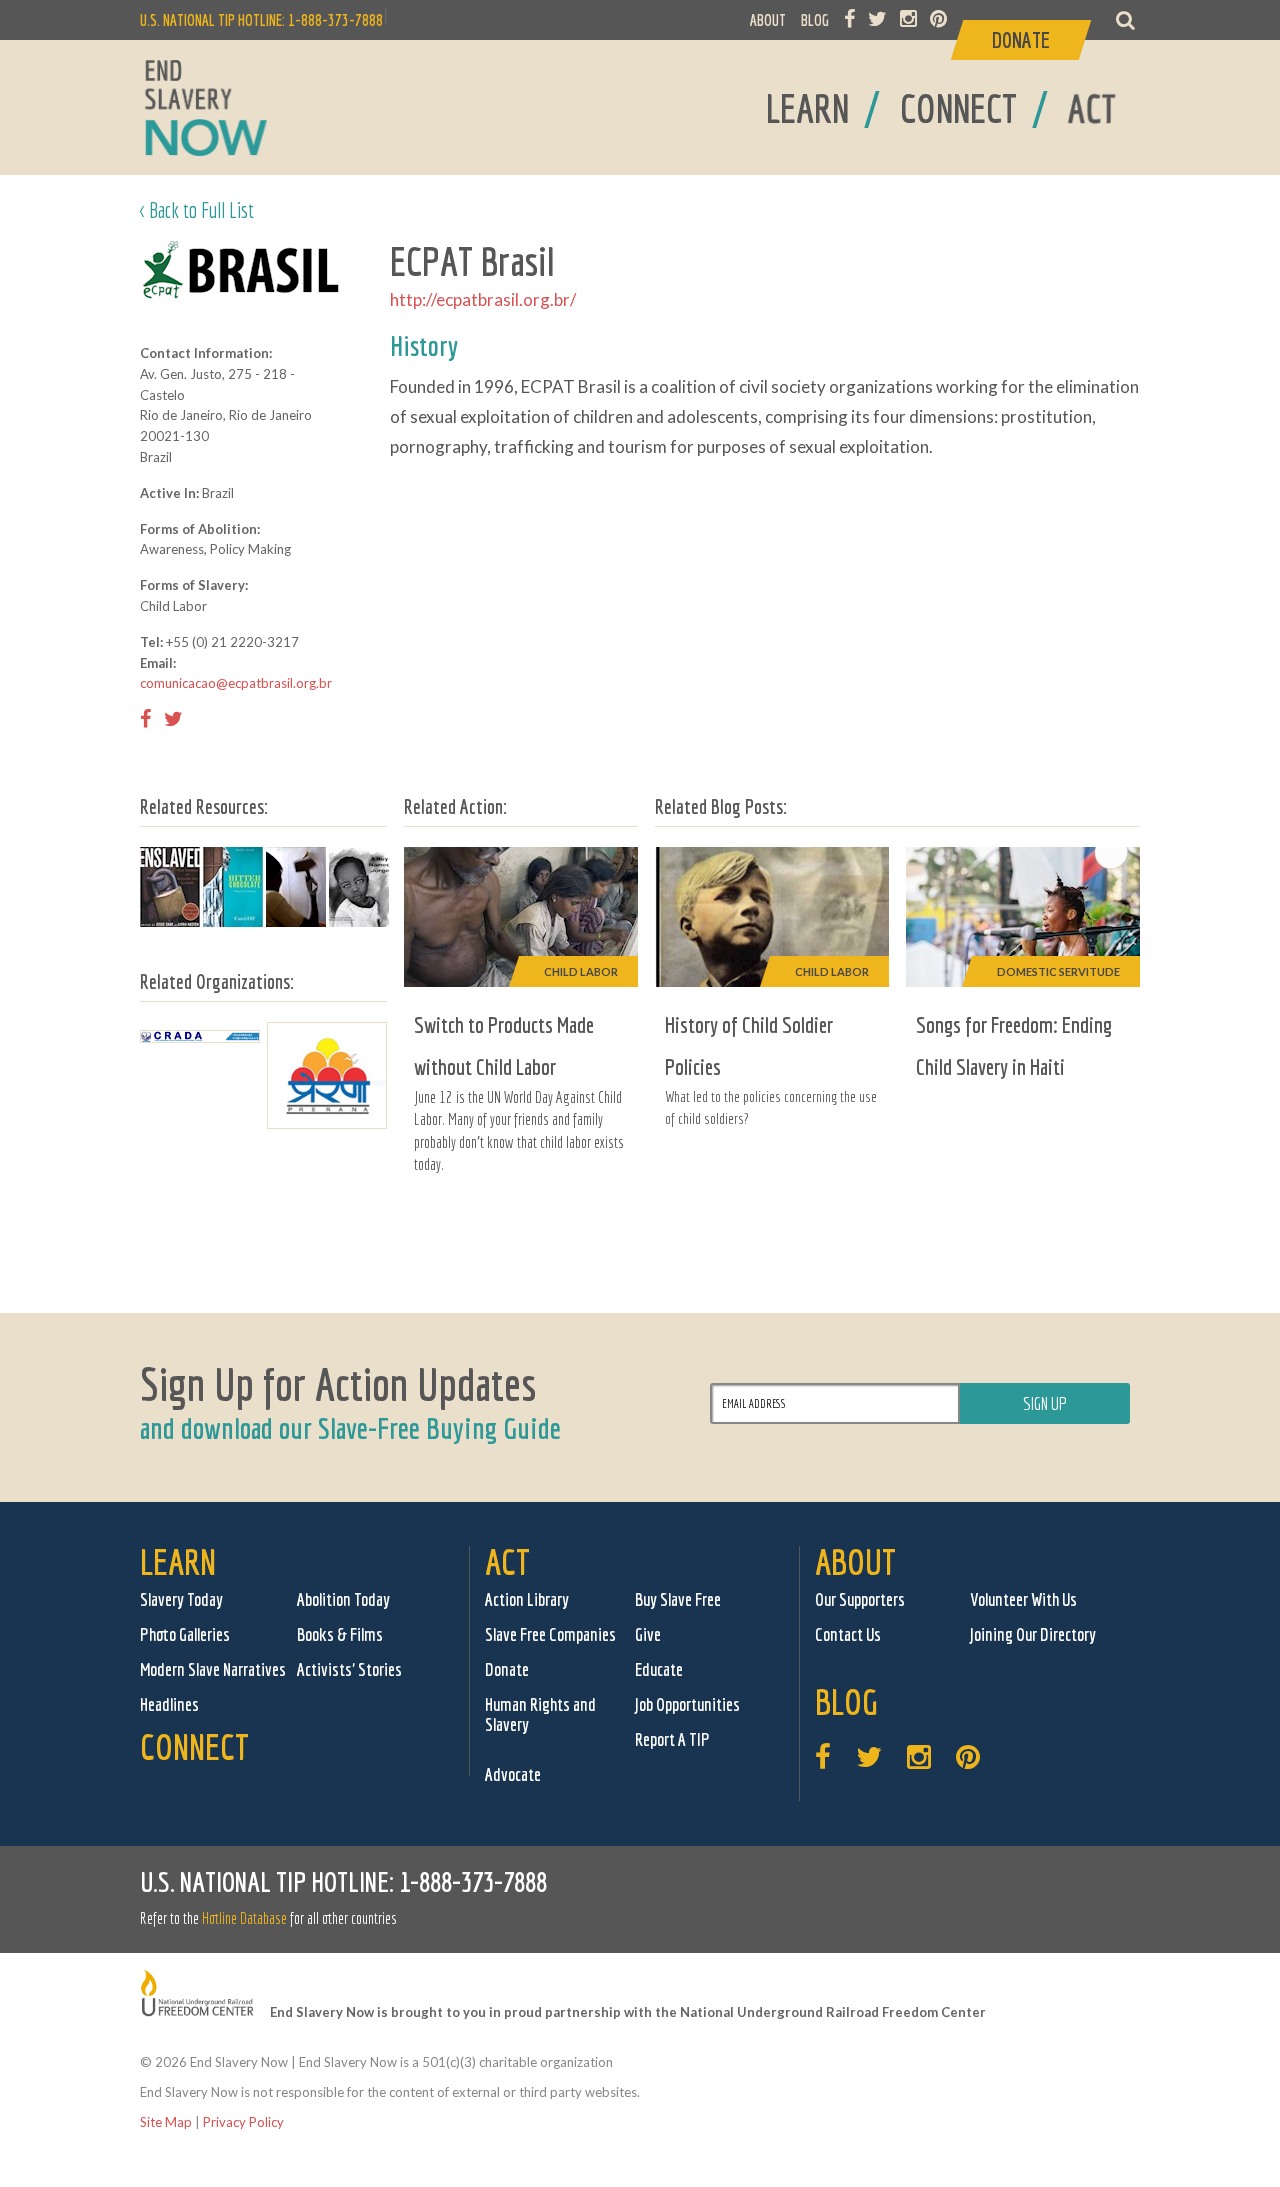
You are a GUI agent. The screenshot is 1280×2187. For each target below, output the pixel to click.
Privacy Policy (243, 2122)
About (855, 1561)
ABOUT (768, 20)
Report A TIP (672, 1739)
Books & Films (340, 1634)
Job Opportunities (687, 1704)
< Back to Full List (197, 209)
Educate (659, 1669)
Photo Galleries (185, 1634)
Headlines (169, 1704)
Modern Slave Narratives (213, 1669)
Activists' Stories (349, 1669)
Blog (846, 1701)
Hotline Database (244, 1918)
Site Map (166, 2122)
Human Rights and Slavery (540, 1714)
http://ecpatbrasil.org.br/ (483, 299)
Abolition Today (343, 1599)
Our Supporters (860, 1599)
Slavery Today (181, 1599)
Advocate (513, 1774)
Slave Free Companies (550, 1634)
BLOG (815, 20)
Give (648, 1634)
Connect (194, 1746)
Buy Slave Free (678, 1599)
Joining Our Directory (1033, 1634)
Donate (507, 1669)
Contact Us (848, 1634)
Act (507, 1561)
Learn (178, 1561)
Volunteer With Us (1023, 1599)
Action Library (527, 1599)
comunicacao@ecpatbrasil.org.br (236, 683)
